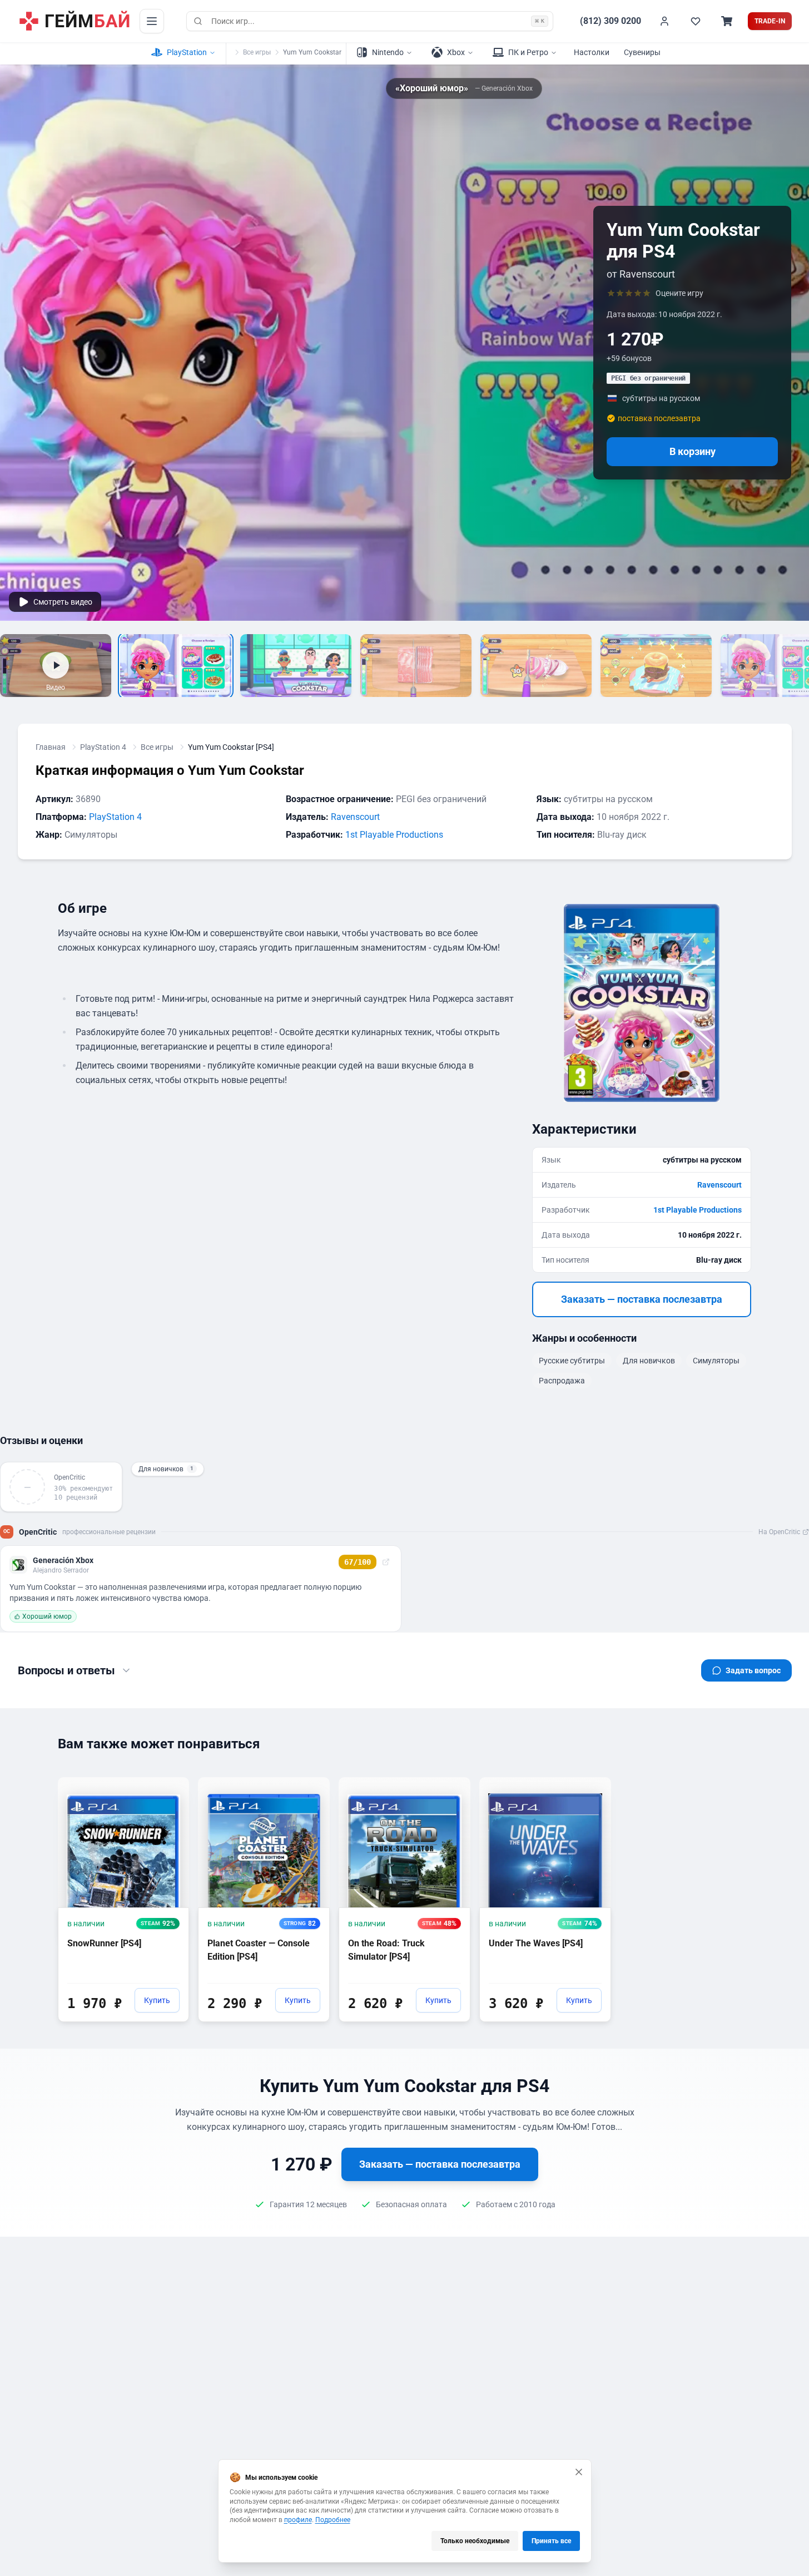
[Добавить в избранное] (170, 1785)
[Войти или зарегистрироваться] (664, 21)
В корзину (693, 451)
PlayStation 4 (103, 747)
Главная (51, 747)
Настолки (592, 52)
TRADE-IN (770, 21)
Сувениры (642, 52)
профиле (298, 2520)
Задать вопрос (753, 1670)
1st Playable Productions (394, 835)
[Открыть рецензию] (386, 1562)
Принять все (551, 2541)
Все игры (257, 52)
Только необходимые (475, 2541)
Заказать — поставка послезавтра (642, 1299)
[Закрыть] (579, 2472)
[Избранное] (696, 21)
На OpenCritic (779, 1532)
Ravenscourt (355, 817)
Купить (157, 2000)
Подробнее (333, 2520)
